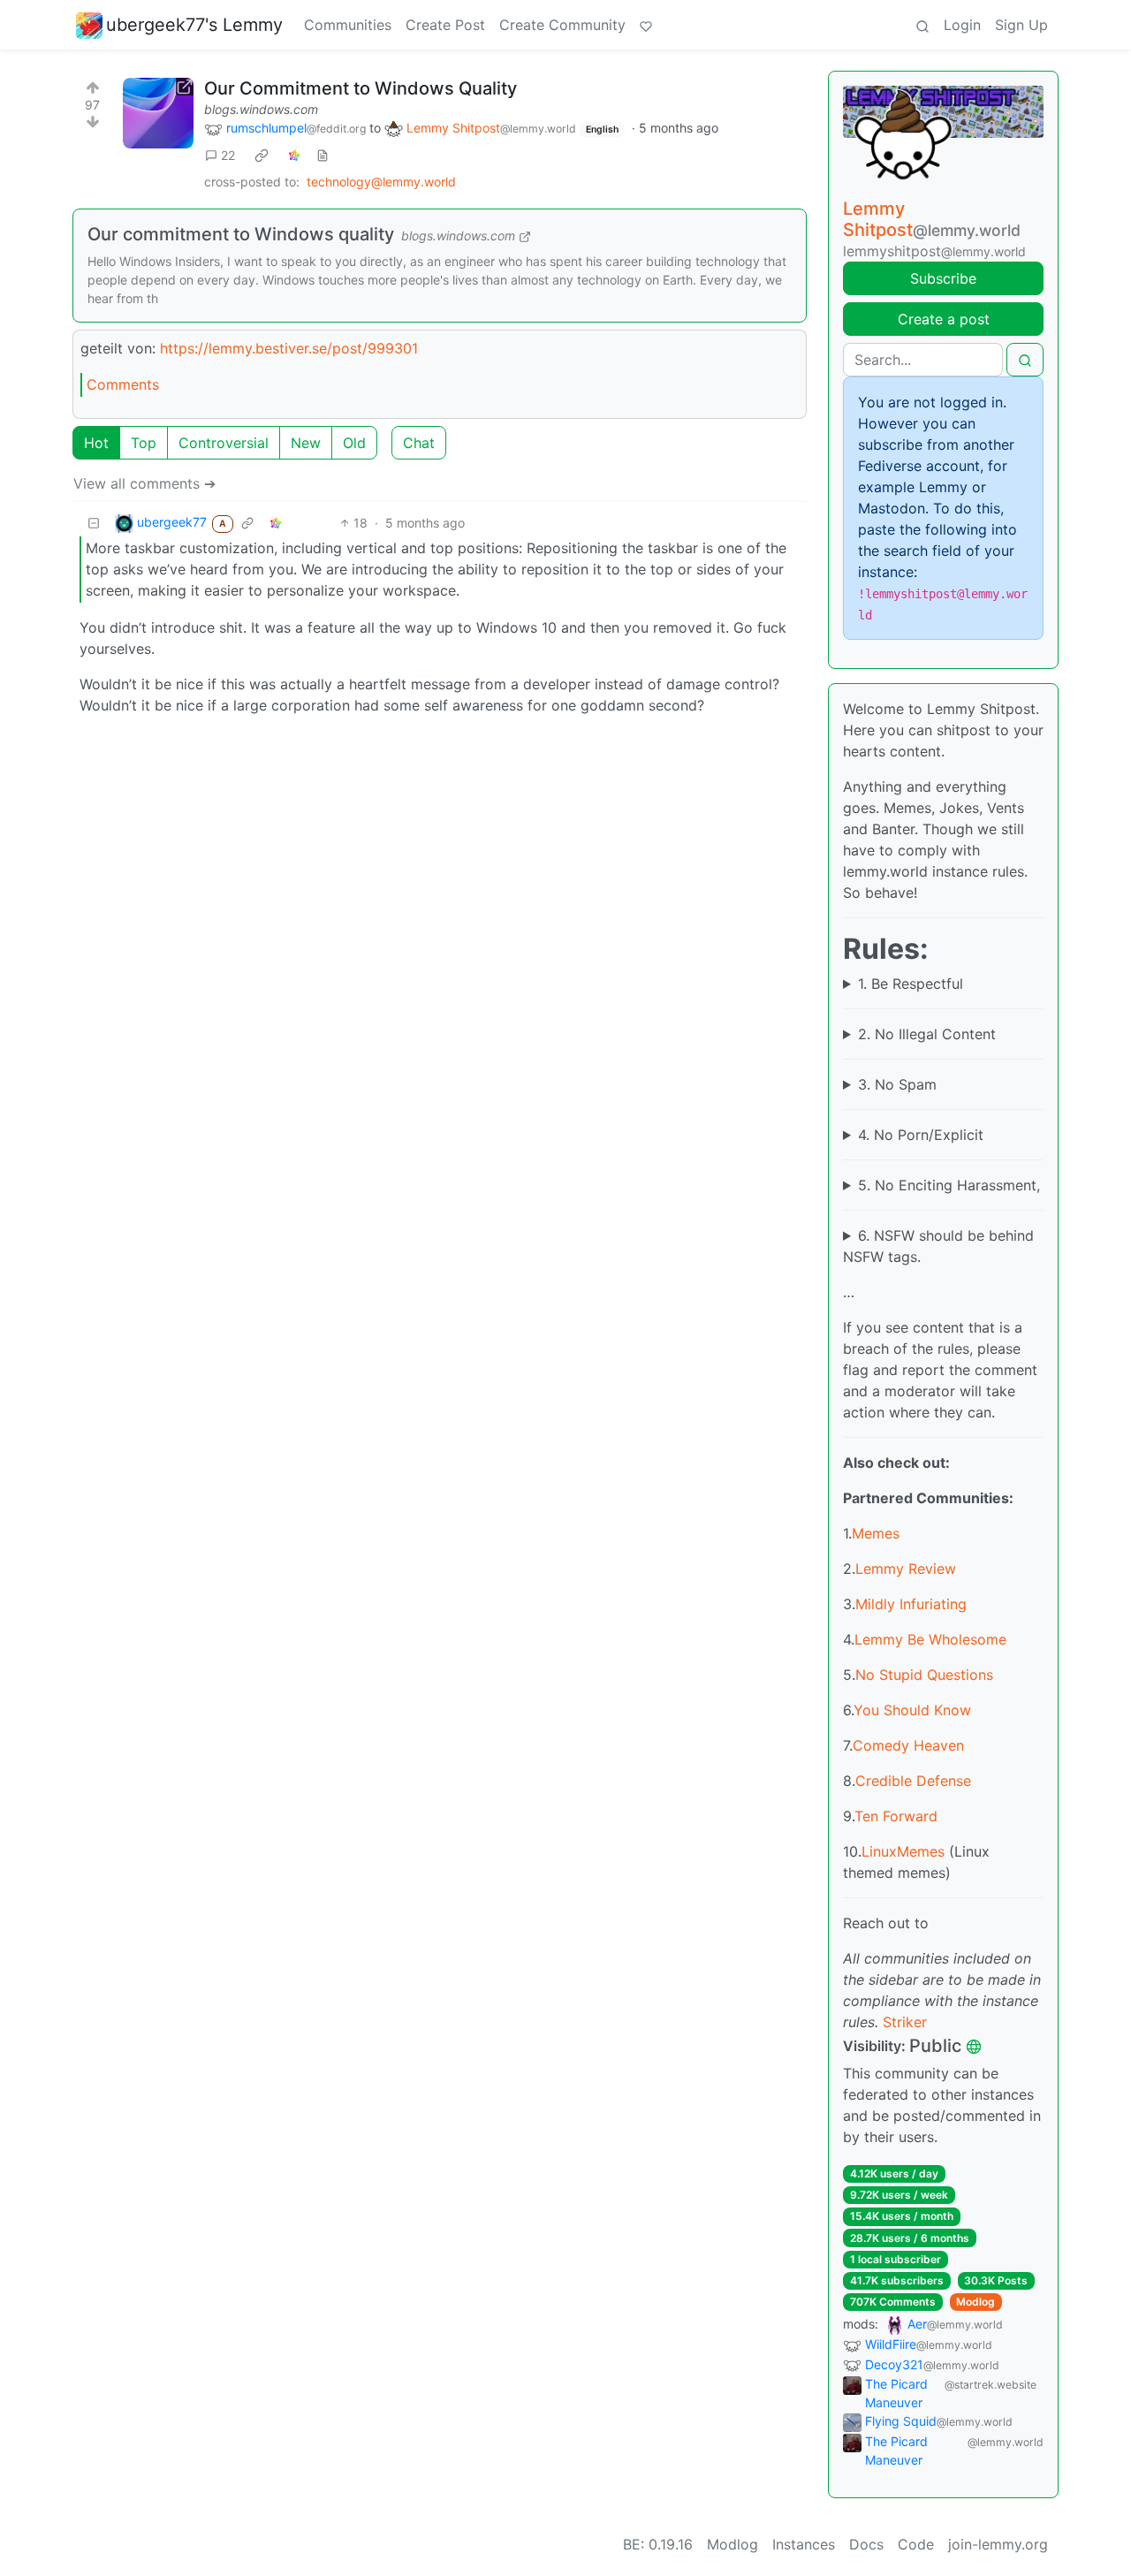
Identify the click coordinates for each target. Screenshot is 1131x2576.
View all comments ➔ (144, 483)
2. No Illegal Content (927, 1034)
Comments (123, 384)
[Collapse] (94, 523)
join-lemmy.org (998, 2544)
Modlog (975, 2302)
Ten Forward (896, 1816)
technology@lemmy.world (381, 182)
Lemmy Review (906, 1569)
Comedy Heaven (908, 1745)
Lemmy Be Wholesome (930, 1639)
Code (916, 2544)
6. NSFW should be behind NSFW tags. (938, 1246)
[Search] (922, 25)
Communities (348, 25)
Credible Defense (913, 1781)
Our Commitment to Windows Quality (361, 88)
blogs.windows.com (261, 109)
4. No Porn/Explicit (921, 1135)
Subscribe (943, 278)
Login (962, 25)
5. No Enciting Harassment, (949, 1185)
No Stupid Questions (924, 1675)
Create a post (944, 319)
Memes (876, 1533)
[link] (262, 156)
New (306, 443)
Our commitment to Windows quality (241, 234)
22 (228, 155)
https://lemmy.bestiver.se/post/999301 (289, 348)
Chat (419, 443)
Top (144, 443)
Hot (96, 443)
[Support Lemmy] (646, 25)
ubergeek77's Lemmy (194, 25)
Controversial (224, 443)
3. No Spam (897, 1084)
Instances (804, 2544)
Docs (866, 2544)
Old (354, 443)
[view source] (323, 155)
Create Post (445, 25)
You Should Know (912, 1710)
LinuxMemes (903, 1851)
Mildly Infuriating (911, 1604)
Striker (905, 2022)
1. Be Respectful (911, 984)
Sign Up (1021, 25)
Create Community (562, 25)
